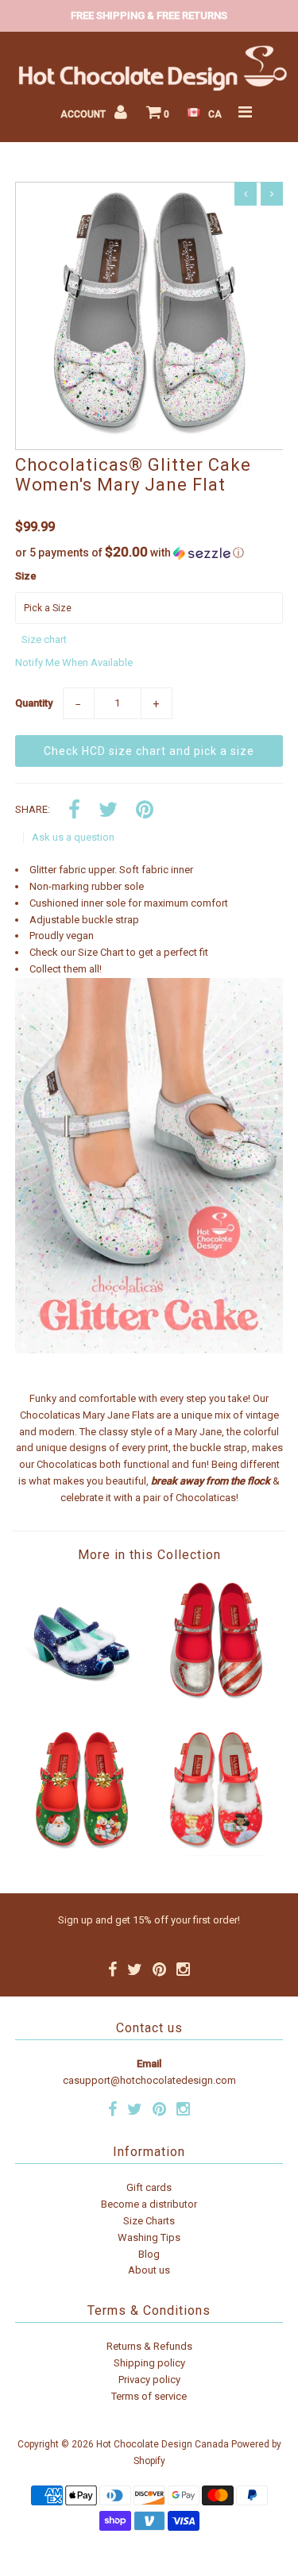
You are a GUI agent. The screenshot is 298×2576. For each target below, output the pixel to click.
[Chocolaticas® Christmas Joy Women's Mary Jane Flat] (82, 1852)
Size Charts (149, 2221)
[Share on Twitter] (108, 811)
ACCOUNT (84, 114)
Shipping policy (149, 2363)
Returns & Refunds (149, 2346)
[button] (149, 553)
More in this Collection (149, 1555)
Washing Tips (149, 2237)
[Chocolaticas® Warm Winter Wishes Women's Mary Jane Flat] (216, 1852)
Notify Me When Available (74, 662)
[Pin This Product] (145, 811)
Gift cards (149, 2187)
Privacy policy (149, 2380)
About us (149, 2270)
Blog (149, 2254)
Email (149, 2064)
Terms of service (149, 2396)
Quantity (34, 703)
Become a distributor (149, 2204)
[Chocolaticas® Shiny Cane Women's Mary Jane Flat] (216, 1703)
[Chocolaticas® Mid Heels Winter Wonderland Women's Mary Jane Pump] (82, 1703)
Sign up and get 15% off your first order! (149, 1920)
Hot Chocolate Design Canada (163, 2444)
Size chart (44, 639)
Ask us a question (73, 837)
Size (26, 576)
